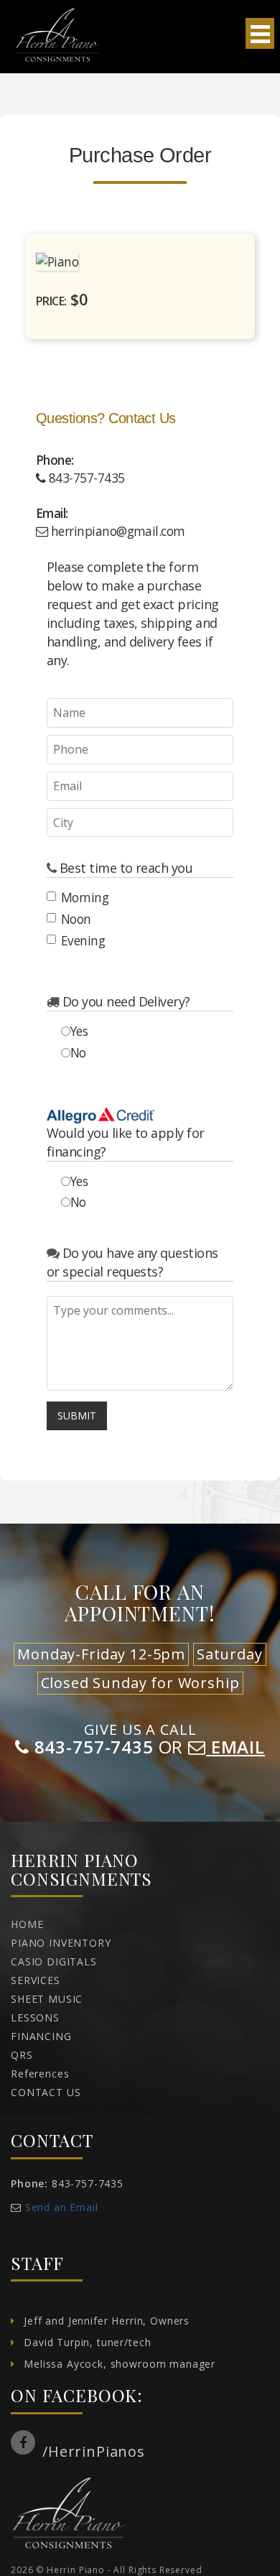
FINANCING (41, 2036)
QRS (22, 2055)
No (78, 1052)
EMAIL (235, 1747)
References (40, 2074)
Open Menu (260, 33)
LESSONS (35, 2017)
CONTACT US (46, 2092)
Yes (79, 1031)
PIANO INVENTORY (61, 1943)
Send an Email (62, 2207)
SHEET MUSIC (47, 1999)
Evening (83, 940)
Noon (76, 919)
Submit (77, 1416)
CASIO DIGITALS (54, 1961)
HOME (27, 1924)
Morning (85, 897)
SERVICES (36, 1980)
